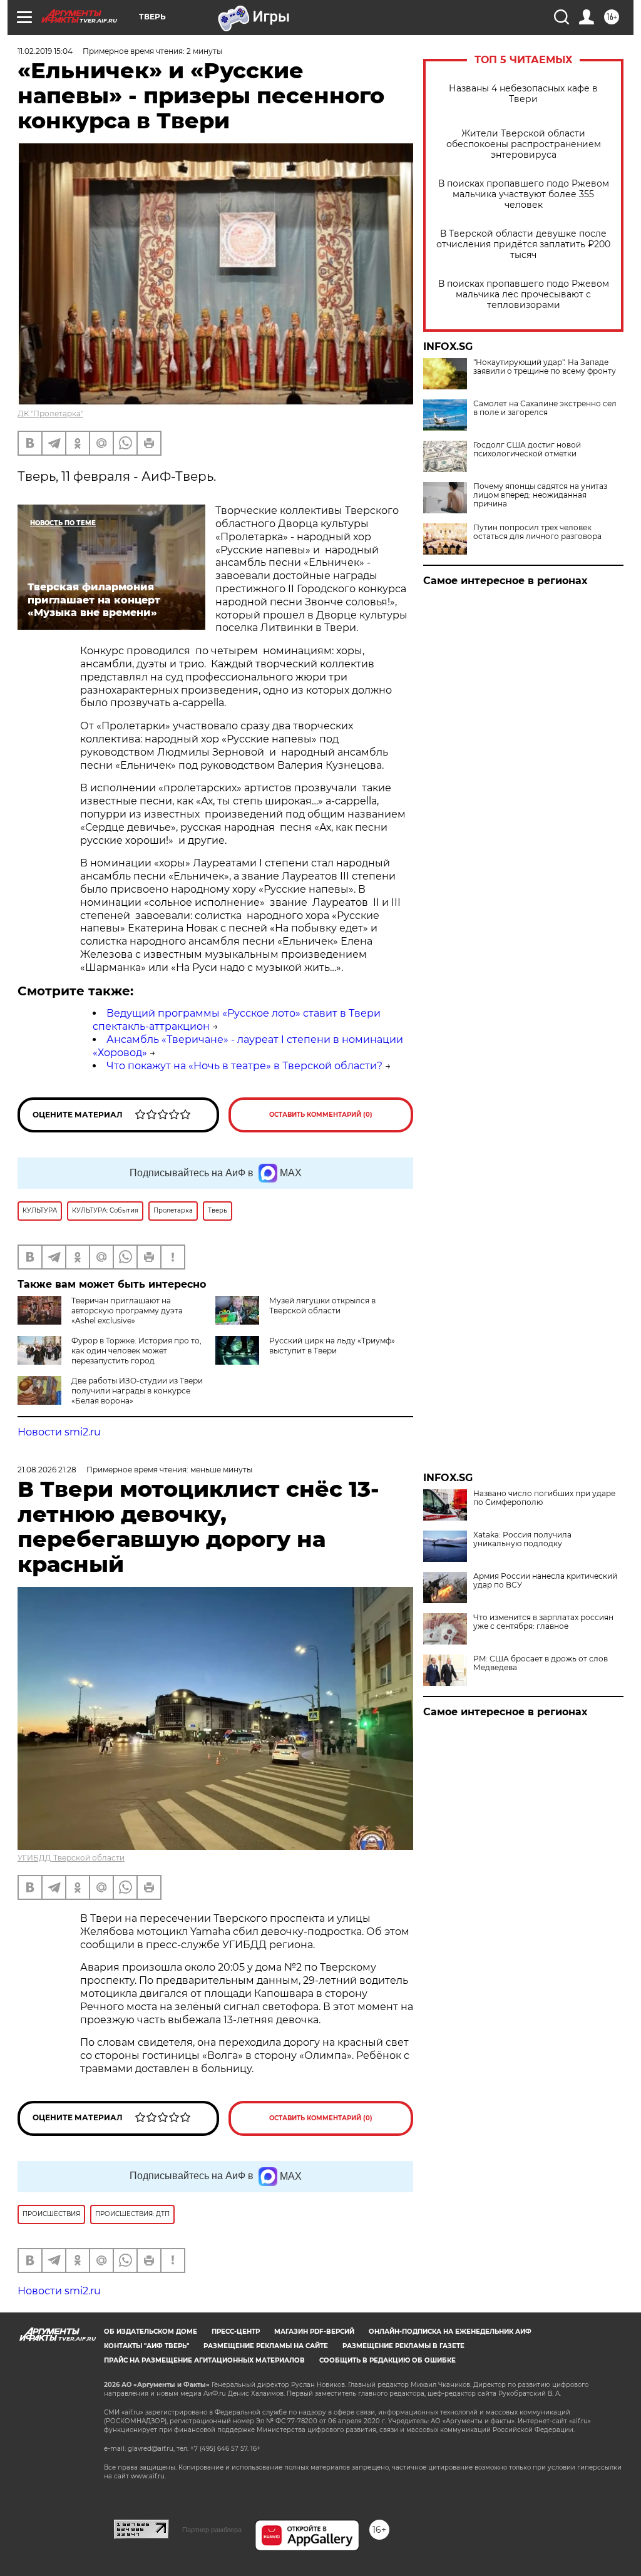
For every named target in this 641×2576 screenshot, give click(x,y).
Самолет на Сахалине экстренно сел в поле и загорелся (545, 408)
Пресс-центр (236, 2332)
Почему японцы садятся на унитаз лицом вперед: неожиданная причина (540, 495)
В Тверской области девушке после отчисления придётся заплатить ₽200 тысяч (523, 244)
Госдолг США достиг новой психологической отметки (527, 449)
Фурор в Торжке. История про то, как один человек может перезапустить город (136, 1351)
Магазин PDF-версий (314, 2332)
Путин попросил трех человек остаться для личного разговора (537, 532)
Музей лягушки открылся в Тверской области (322, 1306)
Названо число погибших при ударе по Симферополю (544, 1498)
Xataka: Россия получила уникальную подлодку (522, 1539)
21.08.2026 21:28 (47, 1470)
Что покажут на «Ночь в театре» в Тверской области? (244, 1066)
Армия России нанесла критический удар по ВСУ (545, 1581)
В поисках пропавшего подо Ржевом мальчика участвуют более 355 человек (524, 194)
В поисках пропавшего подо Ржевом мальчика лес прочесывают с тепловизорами (524, 295)
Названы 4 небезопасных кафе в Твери (523, 94)
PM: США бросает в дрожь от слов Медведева (541, 1663)
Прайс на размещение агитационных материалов (204, 2360)
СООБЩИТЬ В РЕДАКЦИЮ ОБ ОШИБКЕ (387, 2360)
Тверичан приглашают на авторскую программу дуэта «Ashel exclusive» (127, 1311)
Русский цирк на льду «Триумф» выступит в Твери (332, 1346)
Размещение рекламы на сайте (266, 2346)
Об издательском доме (151, 2332)
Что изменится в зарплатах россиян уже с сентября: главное (543, 1622)
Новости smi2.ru (59, 1432)
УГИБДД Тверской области (71, 1858)
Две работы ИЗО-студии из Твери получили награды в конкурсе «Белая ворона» (137, 1391)
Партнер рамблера (212, 2530)
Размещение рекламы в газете (403, 2346)
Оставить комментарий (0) (321, 1115)
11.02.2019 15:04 (45, 51)
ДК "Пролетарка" (50, 413)
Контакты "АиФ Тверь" (146, 2346)
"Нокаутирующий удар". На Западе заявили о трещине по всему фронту (545, 367)
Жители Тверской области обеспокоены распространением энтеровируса (524, 144)
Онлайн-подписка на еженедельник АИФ (450, 2332)
